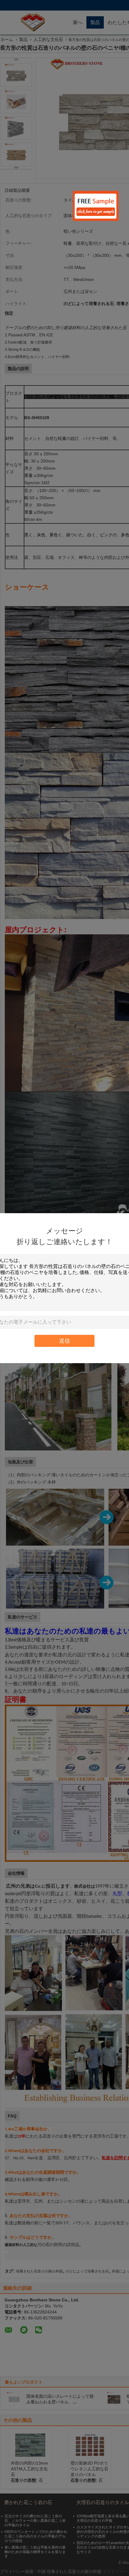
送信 (64, 1341)
